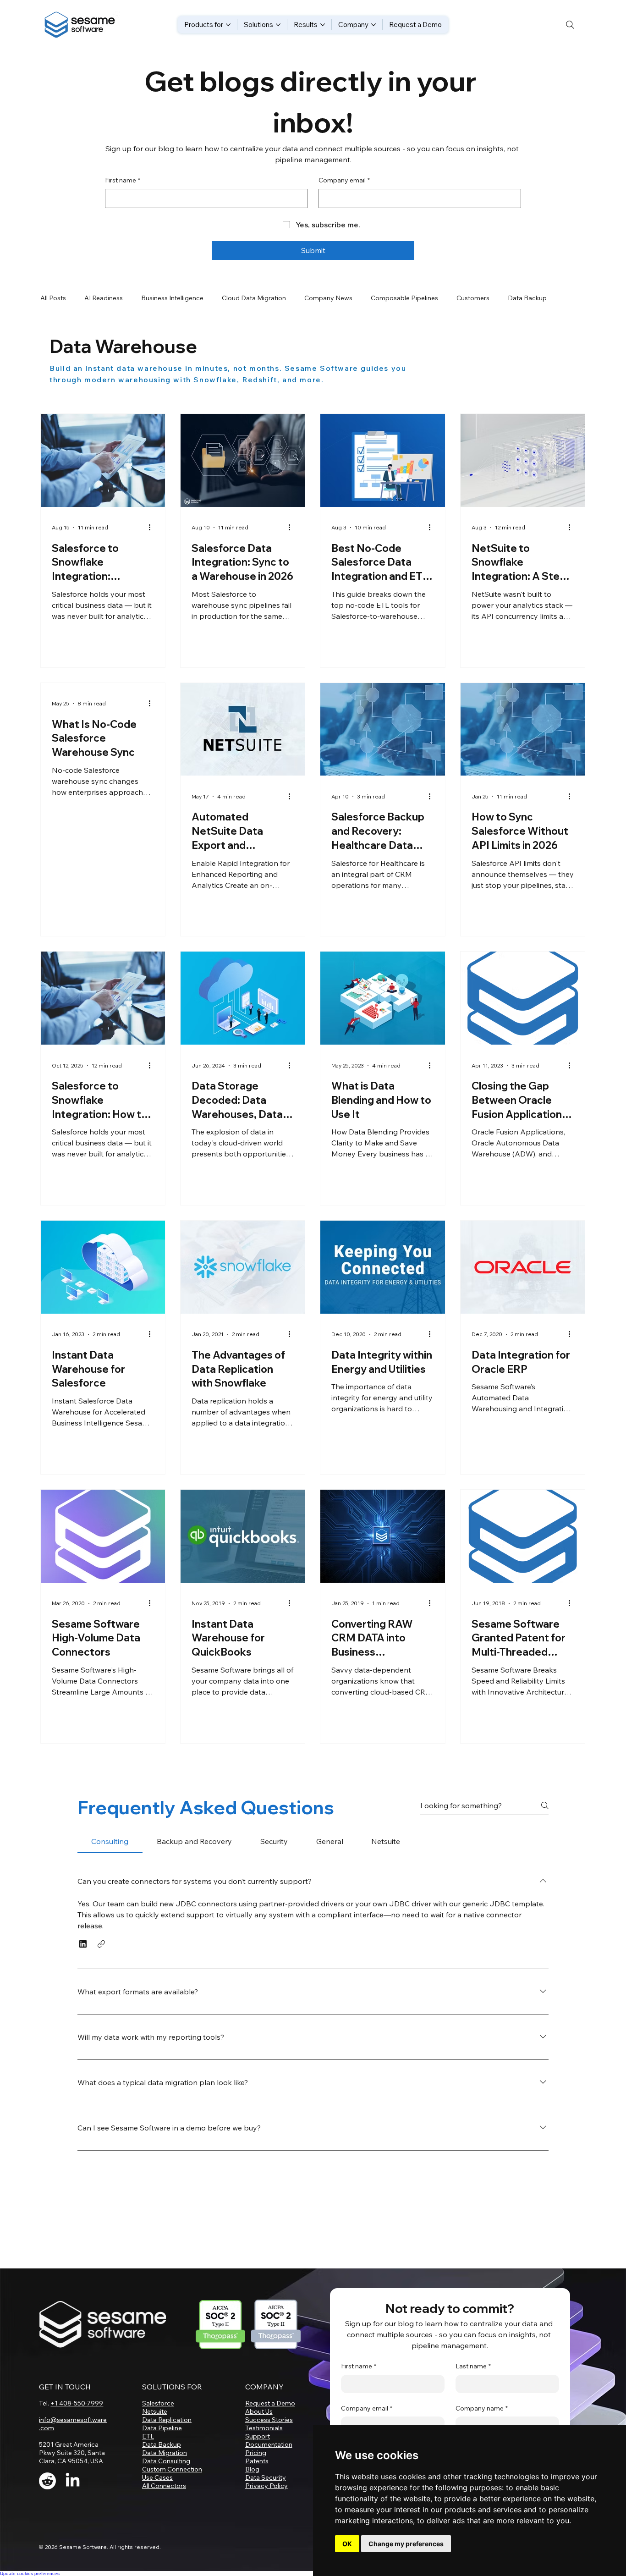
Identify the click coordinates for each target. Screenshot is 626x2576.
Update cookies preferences (30, 2573)
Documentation (269, 2444)
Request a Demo (270, 2403)
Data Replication (167, 2420)
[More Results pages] (323, 25)
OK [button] (347, 2544)
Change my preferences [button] (406, 2544)
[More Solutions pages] (278, 25)
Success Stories (269, 2420)
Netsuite (155, 2411)
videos (143, 2031)
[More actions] (153, 528)
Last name (473, 2366)
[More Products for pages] (228, 25)
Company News (328, 298)
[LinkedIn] (73, 2481)
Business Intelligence (172, 298)
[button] (83, 1944)
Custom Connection (172, 2469)
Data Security (266, 2477)
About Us (259, 2411)
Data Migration (165, 2453)
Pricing (256, 2453)
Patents (257, 2461)
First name (123, 180)
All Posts (53, 298)
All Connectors (164, 2486)
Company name (482, 2408)
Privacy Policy (266, 2486)
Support (258, 2436)
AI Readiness (104, 298)
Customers (473, 298)
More (516, 298)
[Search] (570, 25)
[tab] (110, 1841)
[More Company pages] (373, 25)
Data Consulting (166, 2461)
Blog (252, 2469)
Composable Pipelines (404, 298)
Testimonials (264, 2428)
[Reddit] (47, 2481)
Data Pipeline (162, 2428)
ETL (148, 2436)
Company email (344, 180)
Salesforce (158, 2403)
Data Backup (162, 2444)
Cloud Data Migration (254, 298)
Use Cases (157, 2477)
